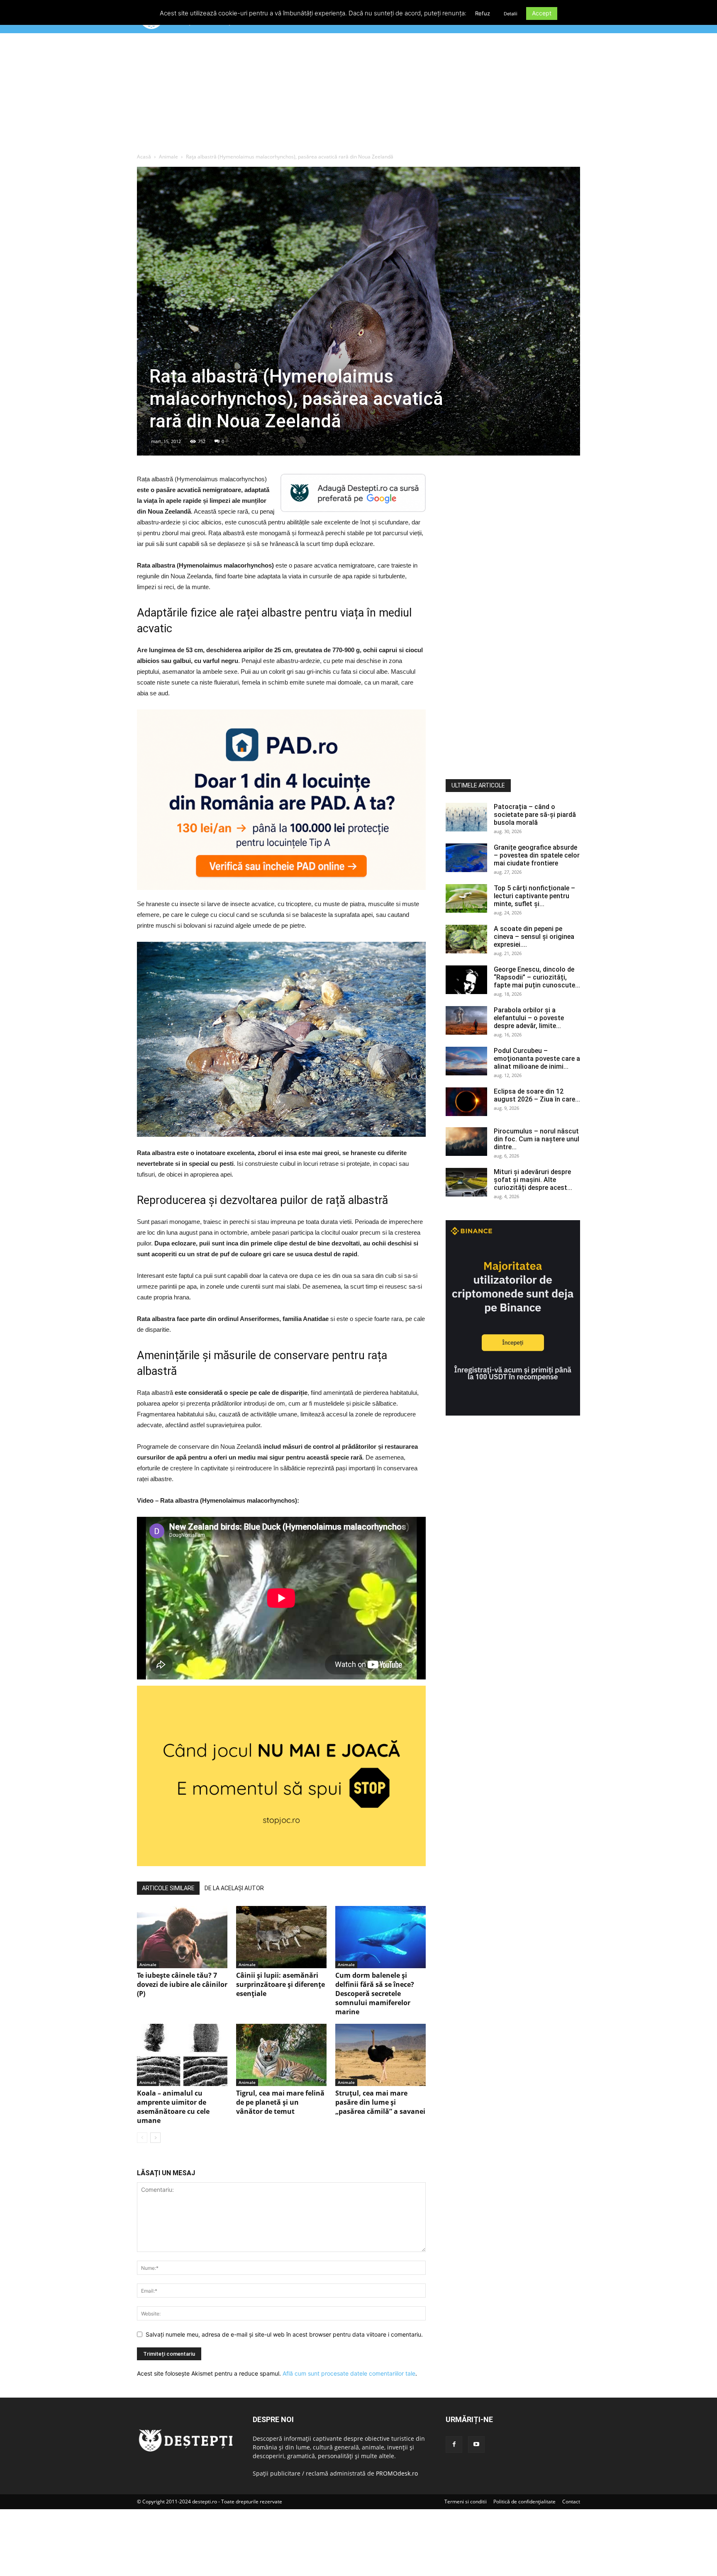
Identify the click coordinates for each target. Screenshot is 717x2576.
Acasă (144, 157)
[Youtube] (476, 2444)
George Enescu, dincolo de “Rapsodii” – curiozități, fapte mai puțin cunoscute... (537, 977)
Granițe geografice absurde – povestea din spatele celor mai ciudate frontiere (537, 855)
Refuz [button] (483, 13)
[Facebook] (454, 2444)
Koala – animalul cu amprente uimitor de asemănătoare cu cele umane (173, 2107)
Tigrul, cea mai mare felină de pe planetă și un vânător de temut (280, 2102)
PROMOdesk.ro (397, 2473)
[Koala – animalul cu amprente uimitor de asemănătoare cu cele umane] (182, 2055)
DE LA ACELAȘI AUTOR (234, 1888)
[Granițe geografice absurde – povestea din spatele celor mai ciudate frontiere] (466, 858)
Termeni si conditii (466, 2502)
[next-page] (155, 2138)
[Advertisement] (358, 95)
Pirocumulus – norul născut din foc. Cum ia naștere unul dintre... (537, 1139)
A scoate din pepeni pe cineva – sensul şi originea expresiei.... (534, 937)
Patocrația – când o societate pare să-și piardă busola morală (535, 815)
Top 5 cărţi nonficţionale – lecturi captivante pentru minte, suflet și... (534, 896)
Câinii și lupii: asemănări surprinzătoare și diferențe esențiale (280, 1984)
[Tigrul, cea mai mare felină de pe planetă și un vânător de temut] (281, 2055)
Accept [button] (542, 13)
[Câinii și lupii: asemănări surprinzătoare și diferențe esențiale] (281, 1937)
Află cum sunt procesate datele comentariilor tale (349, 2373)
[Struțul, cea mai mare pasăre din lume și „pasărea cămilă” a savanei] (380, 2055)
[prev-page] (142, 2138)
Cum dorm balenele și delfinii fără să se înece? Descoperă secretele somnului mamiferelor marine (375, 1994)
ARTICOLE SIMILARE (168, 1888)
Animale (168, 157)
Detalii (511, 14)
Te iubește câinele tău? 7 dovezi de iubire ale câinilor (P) (182, 1984)
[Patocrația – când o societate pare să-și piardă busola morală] (466, 817)
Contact (571, 2502)
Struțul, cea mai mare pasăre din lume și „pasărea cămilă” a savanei (380, 2102)
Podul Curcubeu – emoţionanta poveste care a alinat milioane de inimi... (537, 1059)
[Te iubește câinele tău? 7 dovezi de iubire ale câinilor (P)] (182, 1937)
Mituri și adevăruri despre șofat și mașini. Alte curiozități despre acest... (533, 1180)
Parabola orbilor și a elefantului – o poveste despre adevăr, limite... (529, 1018)
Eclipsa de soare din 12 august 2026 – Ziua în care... (537, 1095)
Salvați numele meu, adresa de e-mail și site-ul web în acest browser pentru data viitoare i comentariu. (284, 2334)
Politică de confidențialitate (524, 2502)
